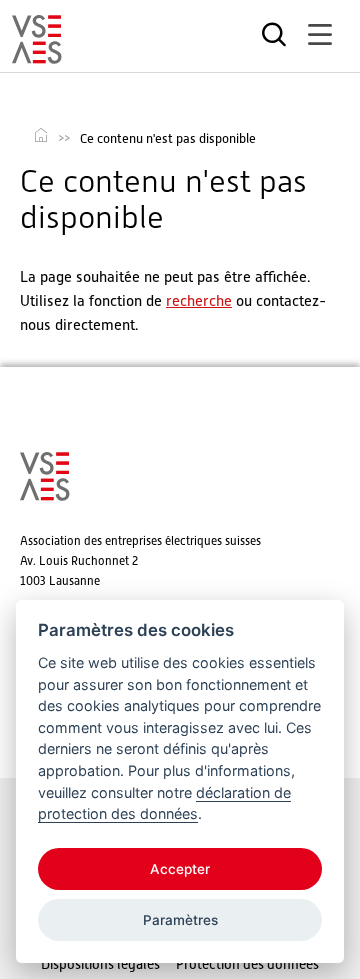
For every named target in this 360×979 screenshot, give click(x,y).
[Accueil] (37, 55)
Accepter (180, 869)
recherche (199, 300)
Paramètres (180, 920)
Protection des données (247, 964)
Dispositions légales (100, 964)
